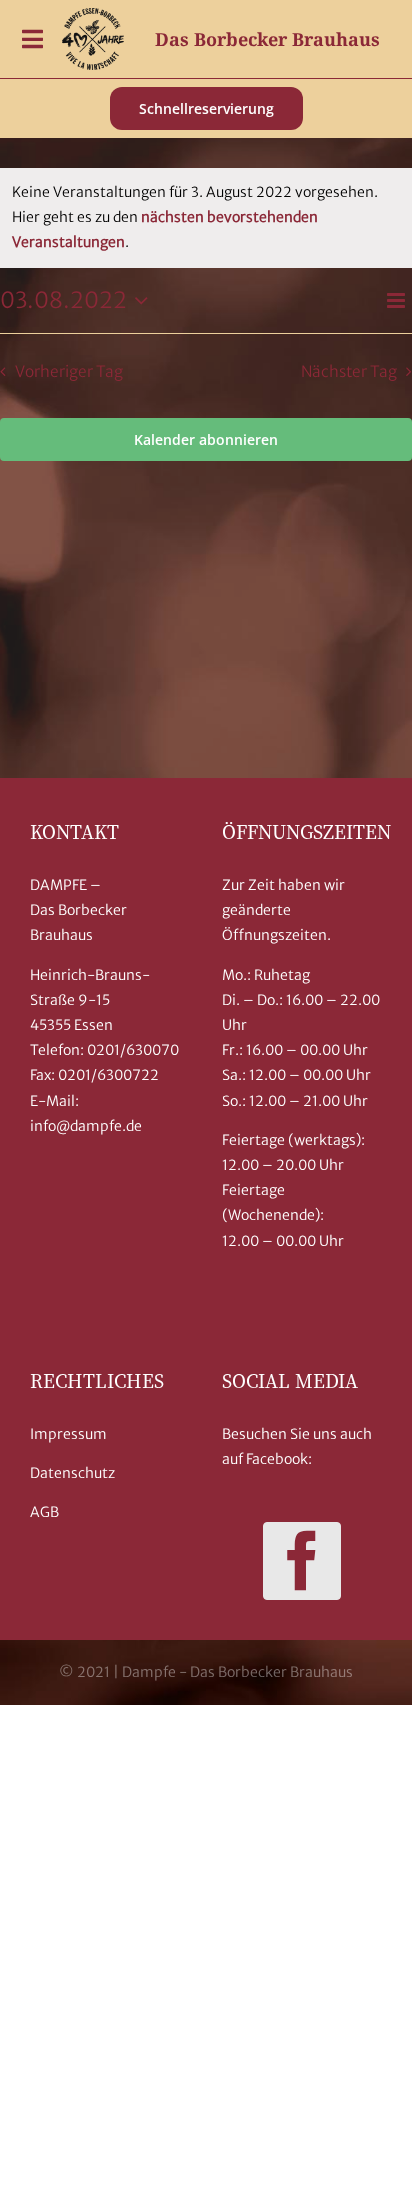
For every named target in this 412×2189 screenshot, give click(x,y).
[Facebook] (302, 1561)
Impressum (68, 1434)
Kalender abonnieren (206, 439)
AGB (44, 1512)
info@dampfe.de (86, 1126)
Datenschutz (72, 1473)
